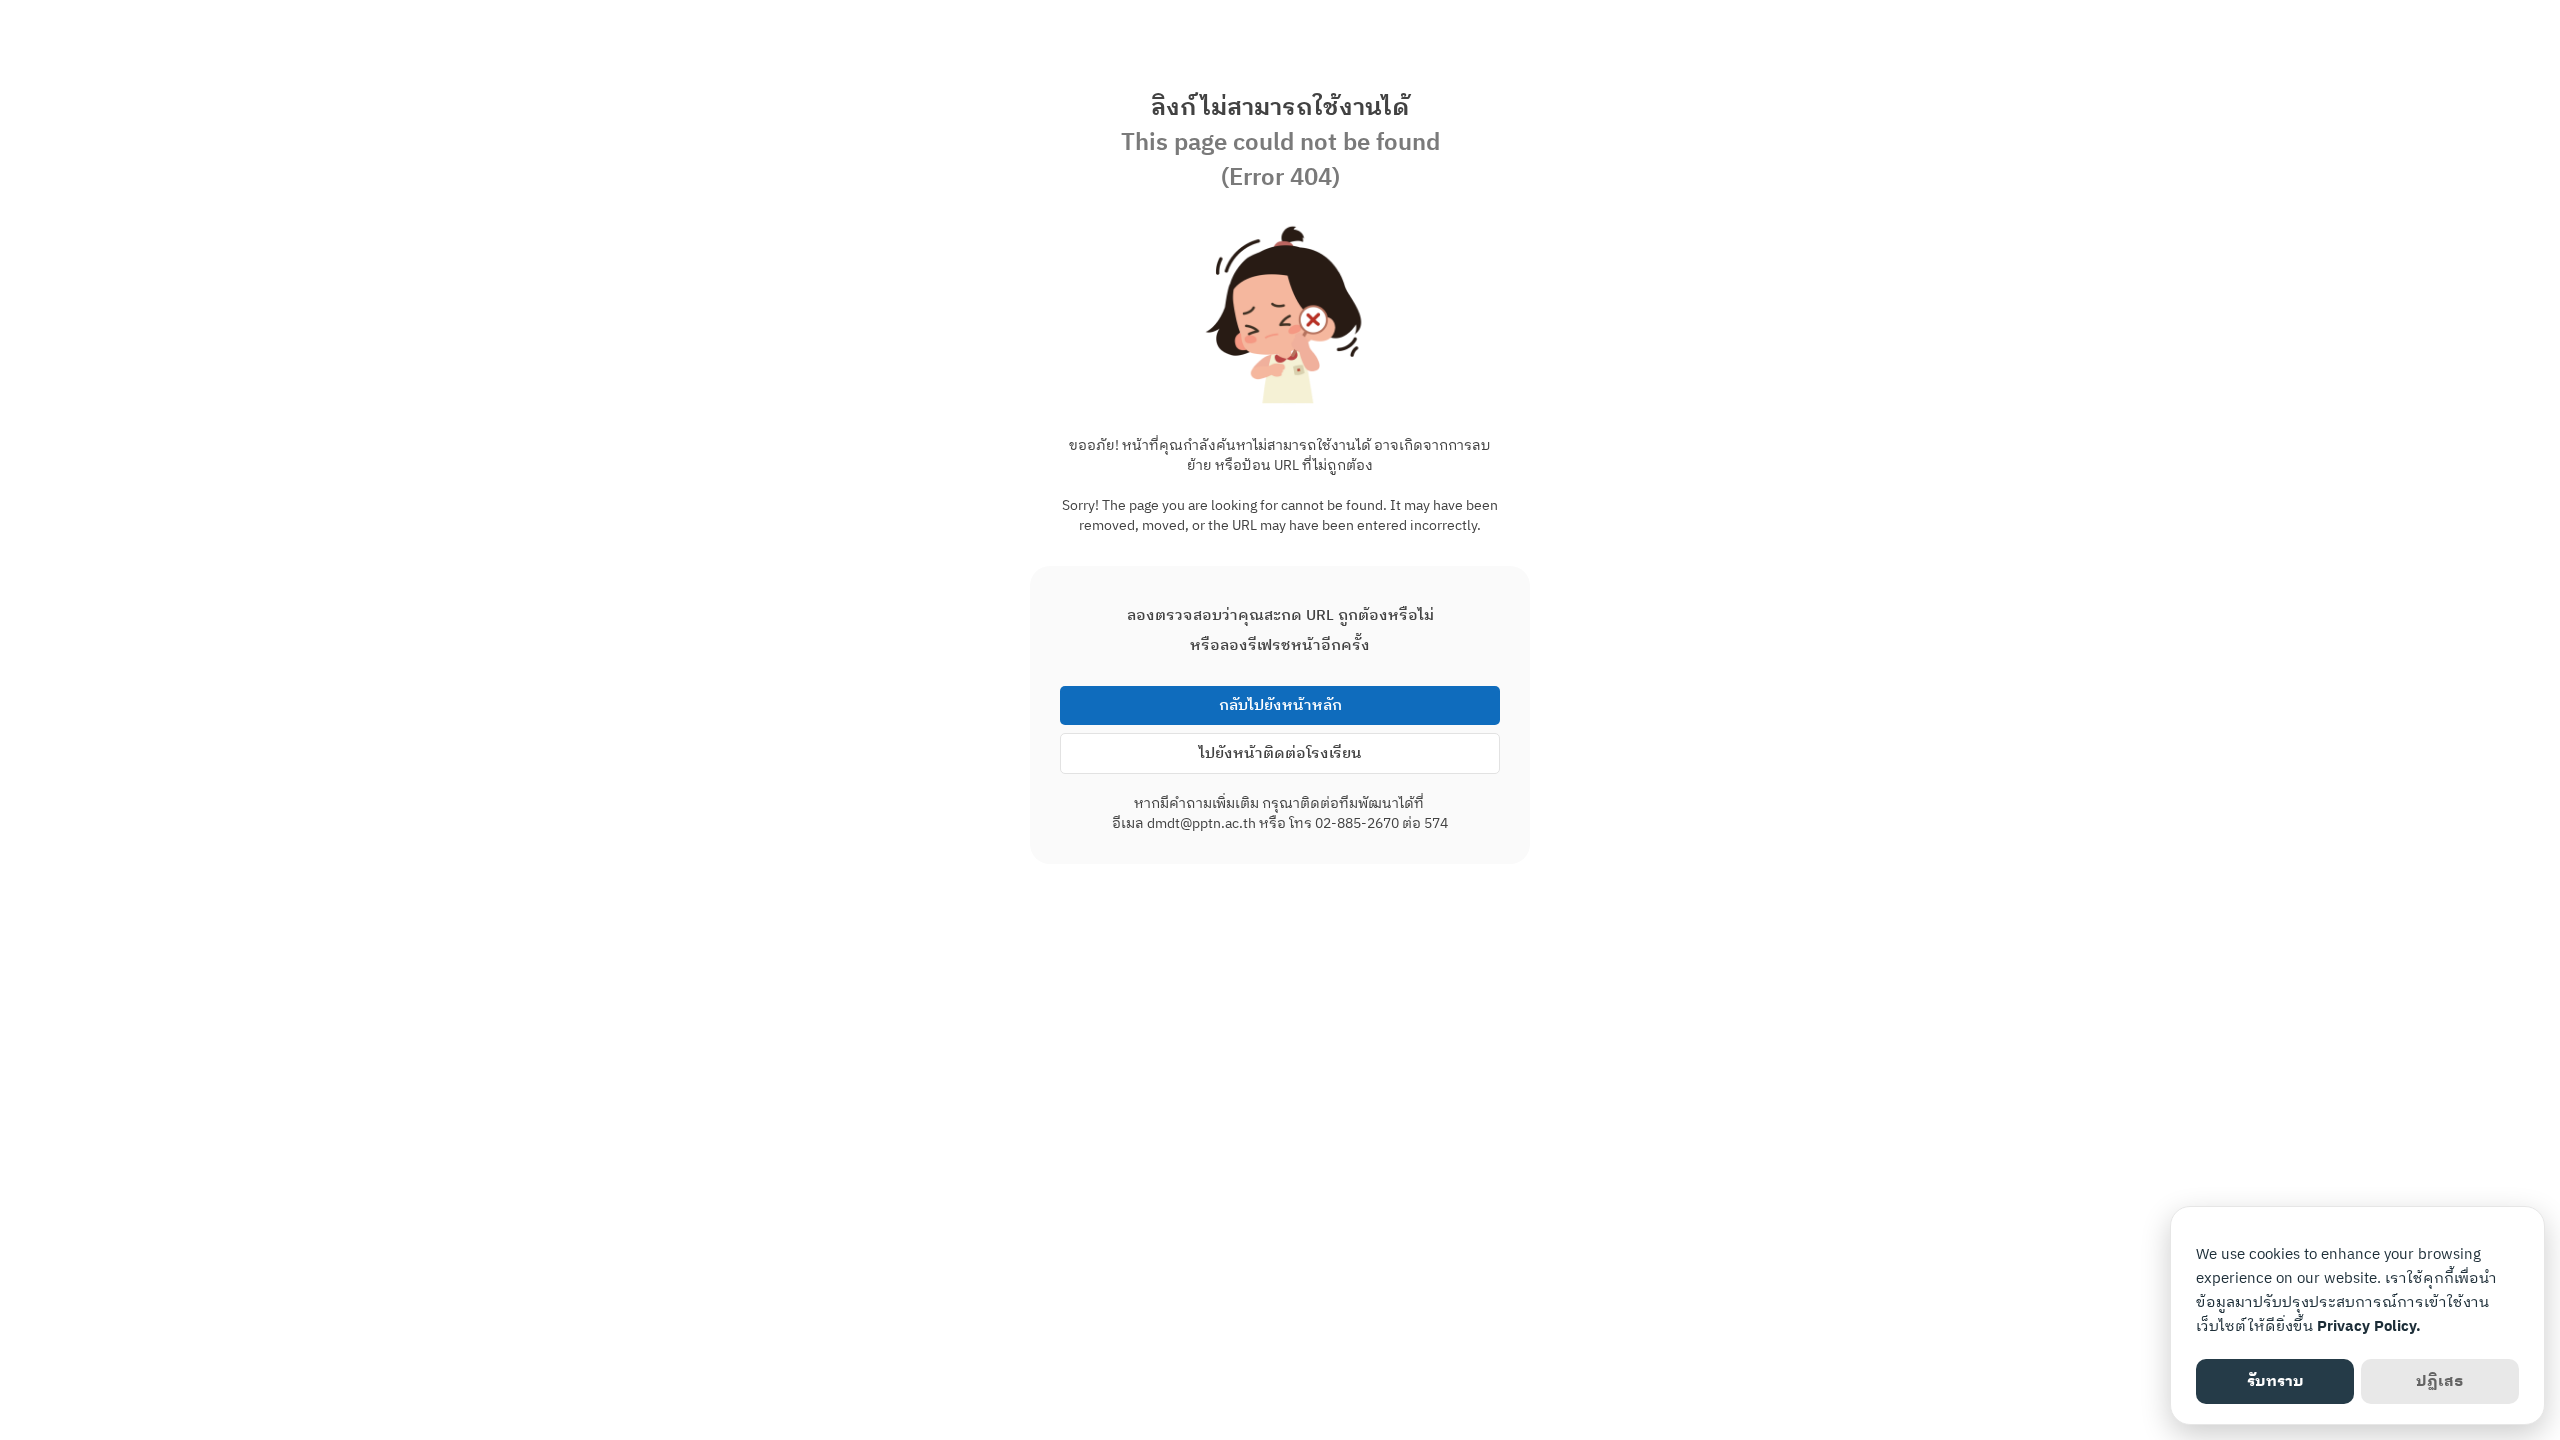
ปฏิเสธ (2439, 1381)
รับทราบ (2275, 1381)
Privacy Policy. (2369, 1326)
